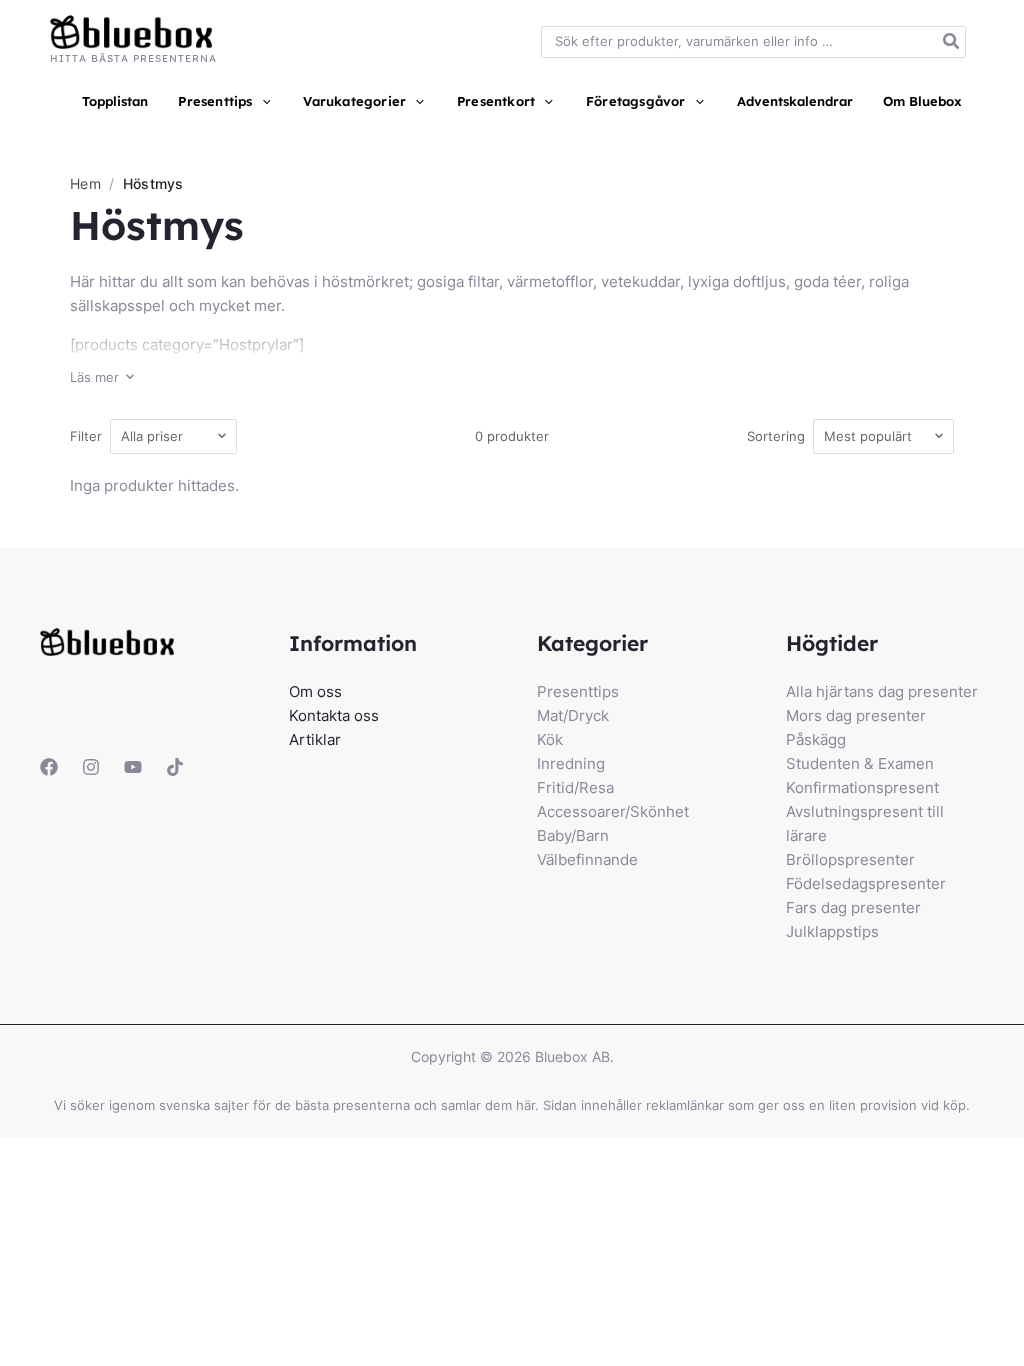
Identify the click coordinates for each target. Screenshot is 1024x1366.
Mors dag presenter (856, 715)
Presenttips (578, 691)
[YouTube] (133, 767)
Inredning (571, 763)
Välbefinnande (587, 859)
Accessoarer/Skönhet (613, 811)
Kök (550, 739)
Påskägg (816, 739)
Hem (85, 183)
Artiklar (315, 739)
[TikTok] (175, 767)
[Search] (952, 42)
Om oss (315, 691)
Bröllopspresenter (850, 859)
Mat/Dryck (573, 715)
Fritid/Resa (575, 787)
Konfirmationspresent (862, 787)
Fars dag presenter (853, 907)
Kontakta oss (334, 715)
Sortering (776, 436)
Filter (86, 436)
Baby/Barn (573, 835)
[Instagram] (91, 767)
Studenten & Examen (860, 763)
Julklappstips (832, 931)
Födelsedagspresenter (866, 883)
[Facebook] (49, 767)
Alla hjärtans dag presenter (882, 691)
